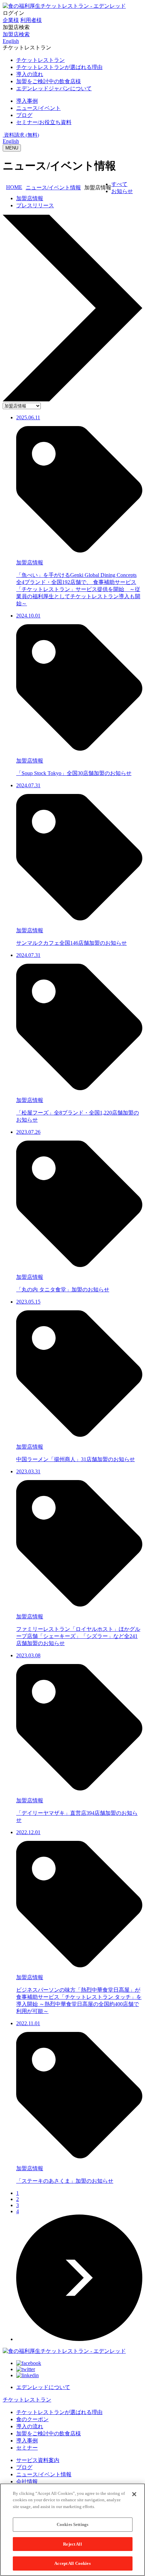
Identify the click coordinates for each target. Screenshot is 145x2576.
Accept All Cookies (72, 2563)
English (11, 141)
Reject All (72, 2544)
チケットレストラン (27, 2400)
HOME (14, 187)
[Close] (134, 2494)
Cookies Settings (72, 2524)
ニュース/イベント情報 (53, 188)
